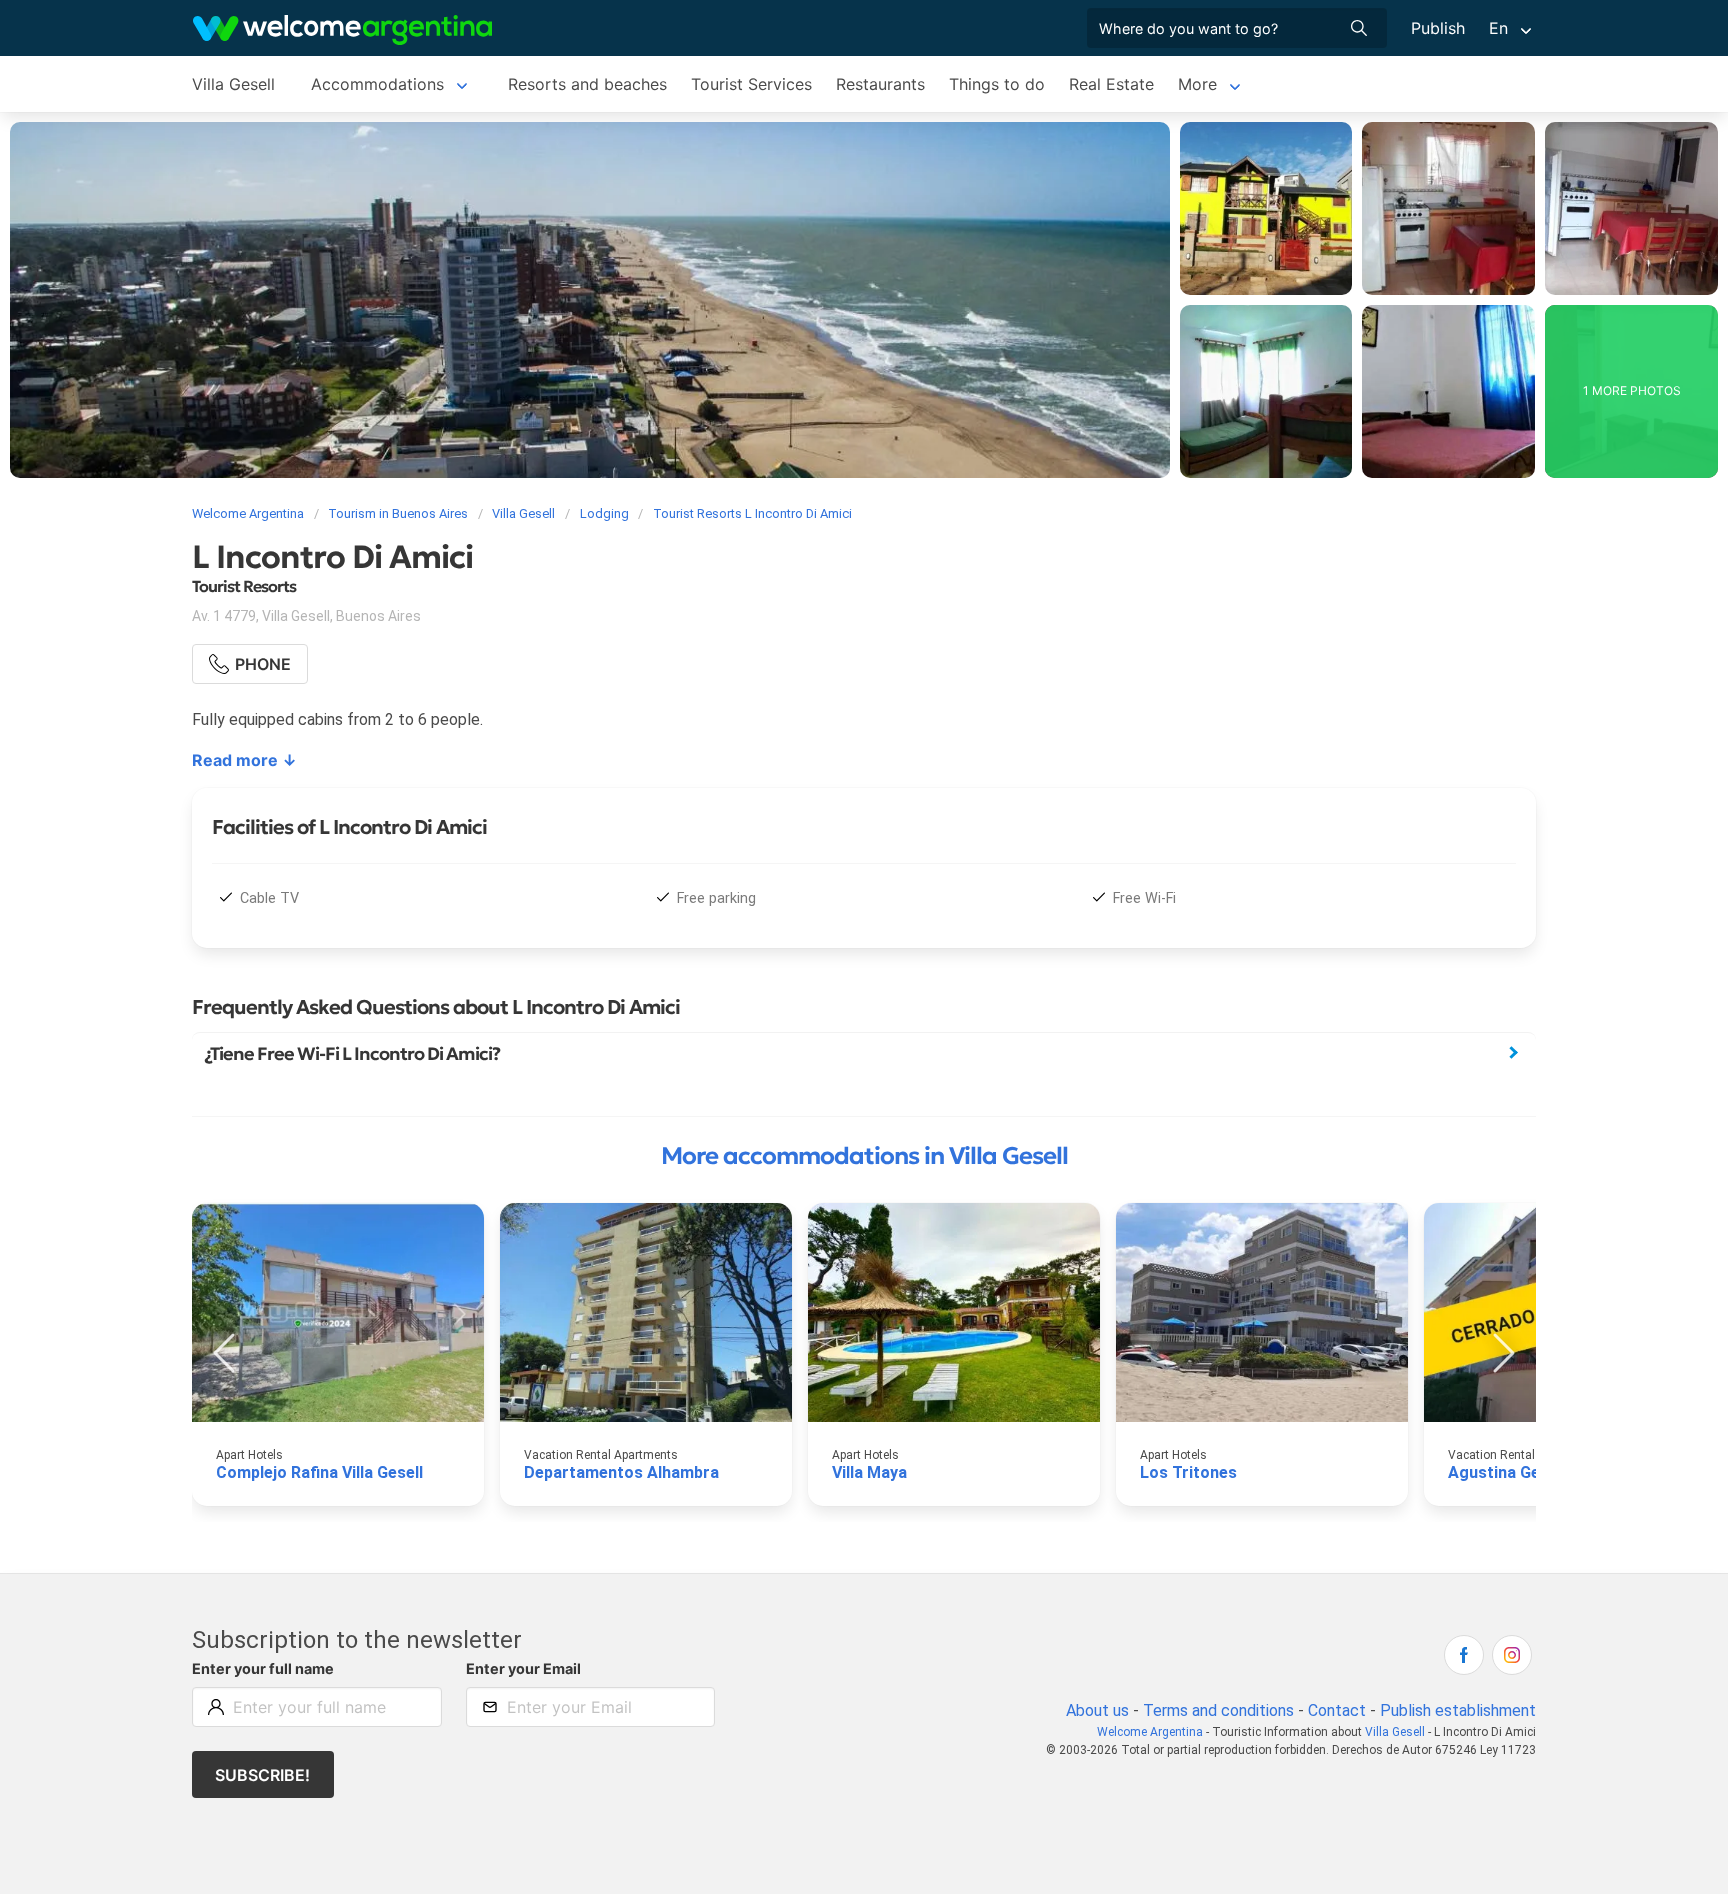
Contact (1337, 1710)
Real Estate (1111, 84)
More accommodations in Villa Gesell (864, 1156)
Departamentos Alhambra (621, 1472)
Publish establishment (1458, 1710)
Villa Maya (869, 1472)
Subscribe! (262, 1775)
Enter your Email (523, 1668)
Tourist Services (751, 84)
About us (1097, 1710)
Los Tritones (1188, 1472)
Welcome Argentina (1150, 1732)
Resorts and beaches (587, 84)
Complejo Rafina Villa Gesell (319, 1472)
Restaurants (880, 84)
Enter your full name (263, 1668)
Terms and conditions (1218, 1710)
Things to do (997, 84)
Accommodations (377, 84)
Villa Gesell (233, 84)
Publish (1438, 28)
